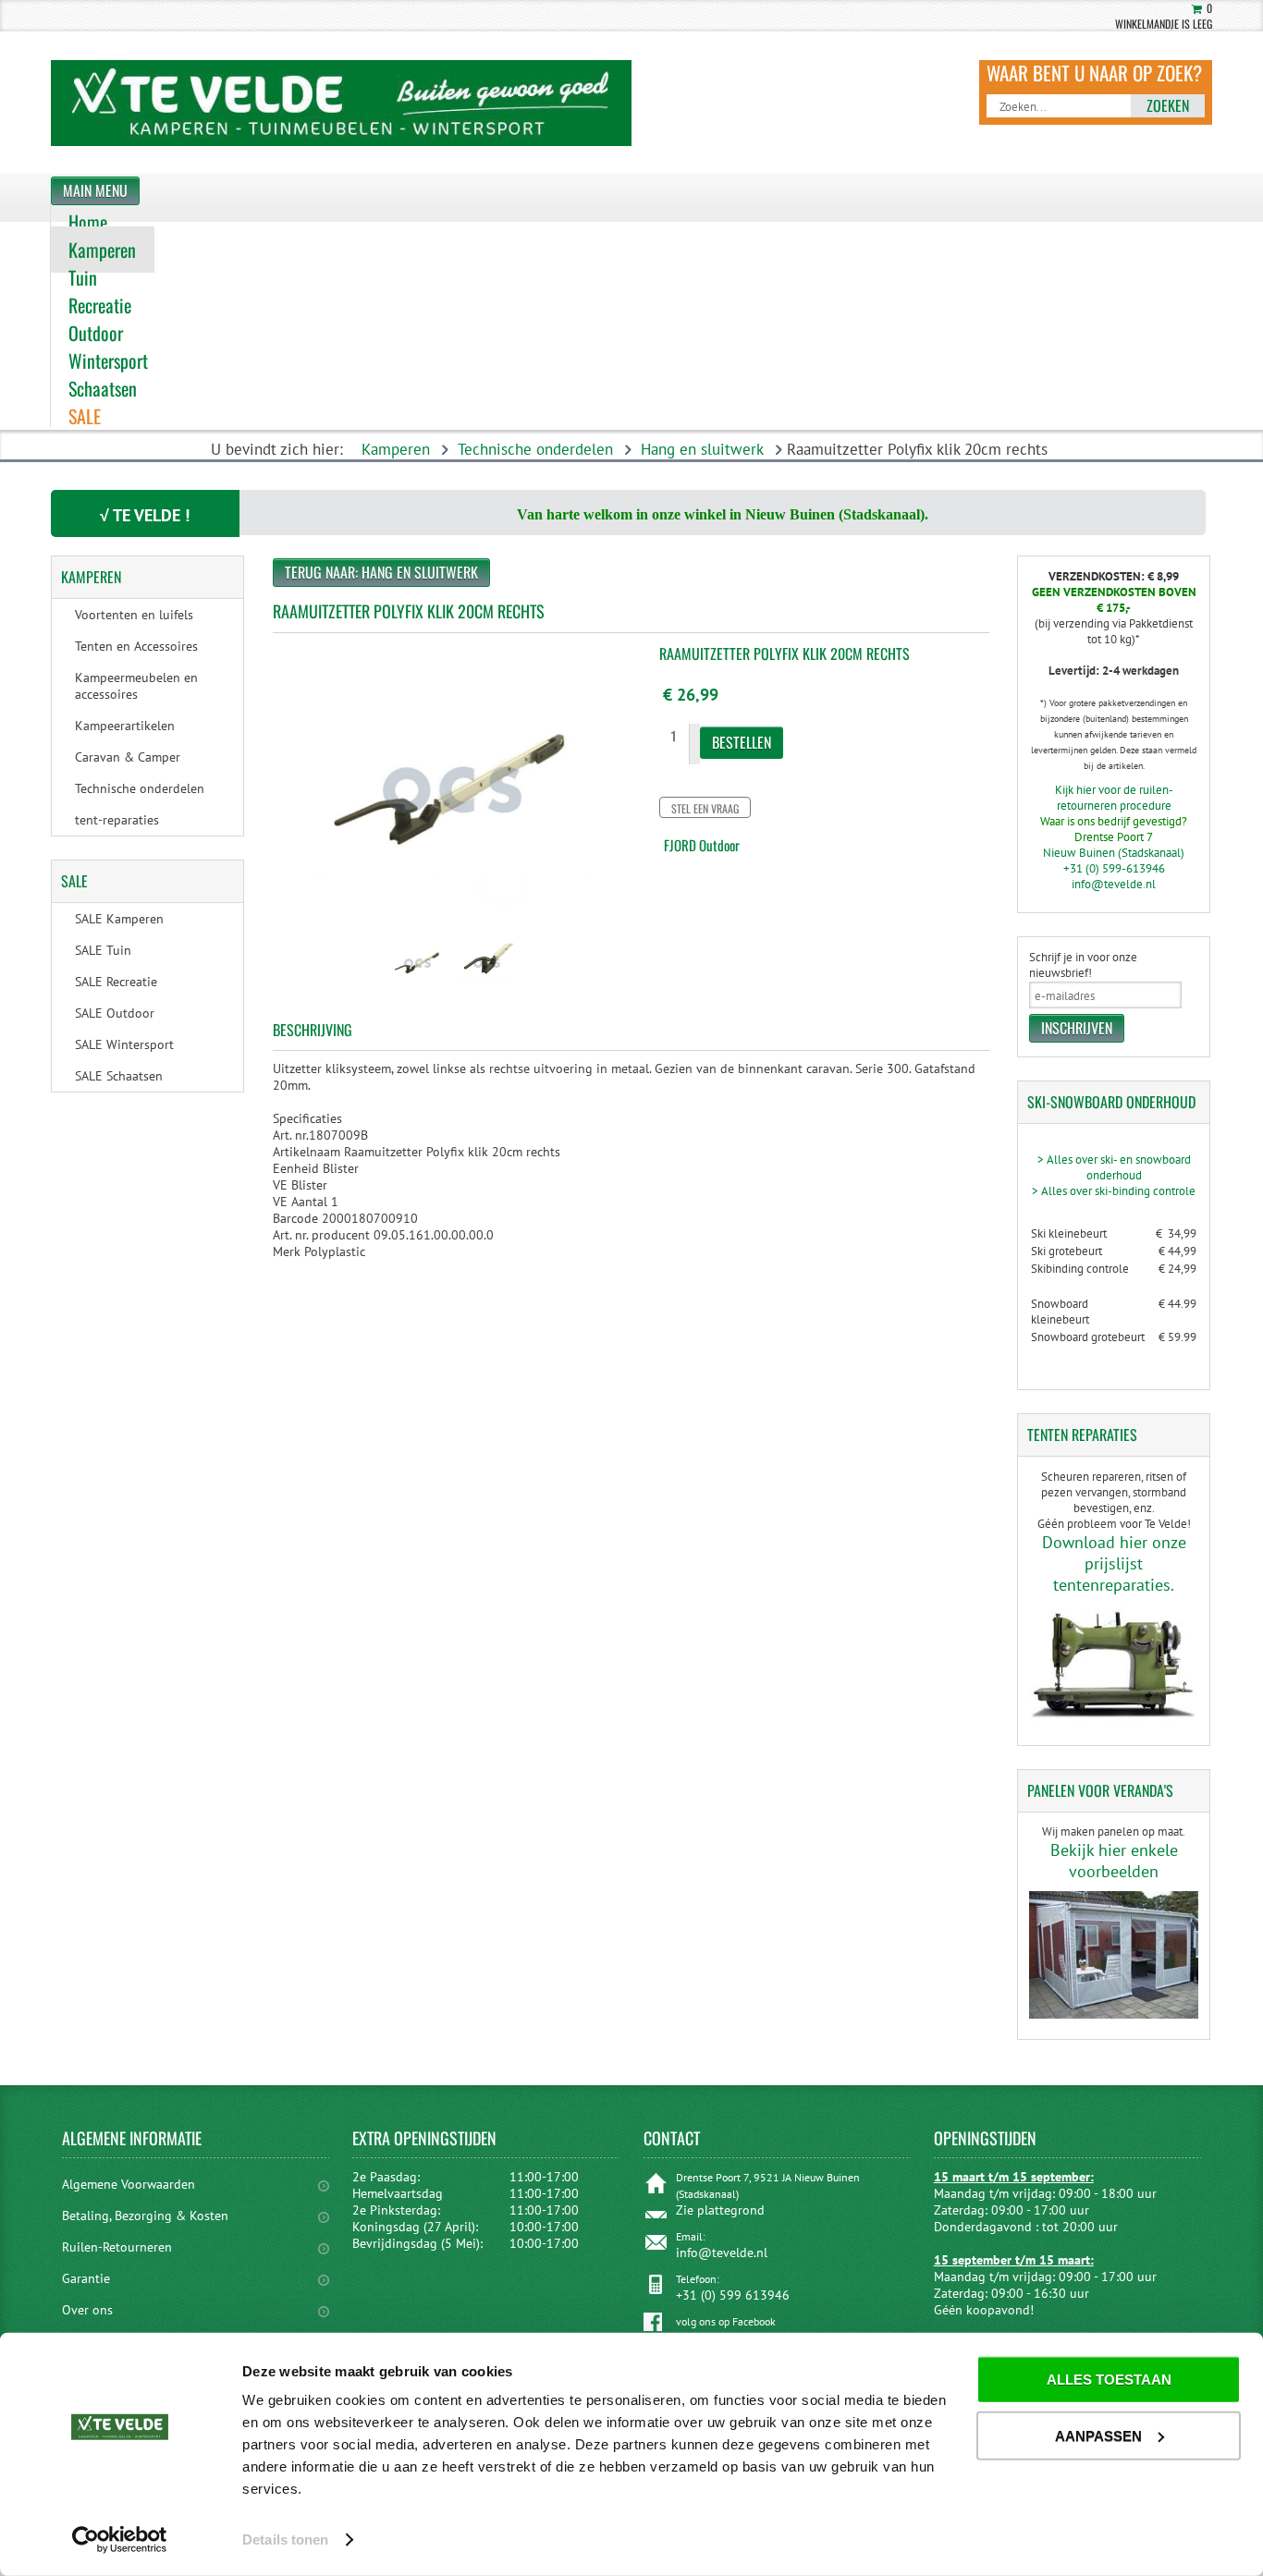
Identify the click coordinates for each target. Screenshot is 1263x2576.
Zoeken (1168, 105)
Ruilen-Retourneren (117, 2247)
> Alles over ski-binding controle (1114, 1191)
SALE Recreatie (116, 982)
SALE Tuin (103, 950)
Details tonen (285, 2539)
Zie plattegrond (720, 2210)
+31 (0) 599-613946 (1114, 868)
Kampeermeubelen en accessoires (136, 686)
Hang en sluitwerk (702, 449)
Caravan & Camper (128, 757)
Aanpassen (1098, 2435)
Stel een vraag (705, 808)
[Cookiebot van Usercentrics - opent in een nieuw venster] (120, 2540)
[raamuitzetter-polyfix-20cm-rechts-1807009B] (417, 991)
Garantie (86, 2278)
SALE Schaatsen (119, 1076)
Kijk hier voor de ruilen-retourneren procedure (1114, 798)
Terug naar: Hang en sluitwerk (381, 572)
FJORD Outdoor (702, 845)
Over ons (87, 2310)
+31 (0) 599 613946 (733, 2295)
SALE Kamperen (119, 919)
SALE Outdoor (115, 1013)
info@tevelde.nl (1114, 884)
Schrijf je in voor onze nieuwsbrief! (1083, 965)
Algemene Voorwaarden (129, 2184)
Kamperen (396, 449)
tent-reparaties (117, 820)
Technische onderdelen (535, 449)
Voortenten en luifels (134, 615)
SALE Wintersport (124, 1044)
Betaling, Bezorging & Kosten (145, 2216)
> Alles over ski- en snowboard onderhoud (1114, 1167)
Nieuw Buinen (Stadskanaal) (1114, 853)
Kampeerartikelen (125, 726)
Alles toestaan (1109, 2380)
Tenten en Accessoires (136, 646)
